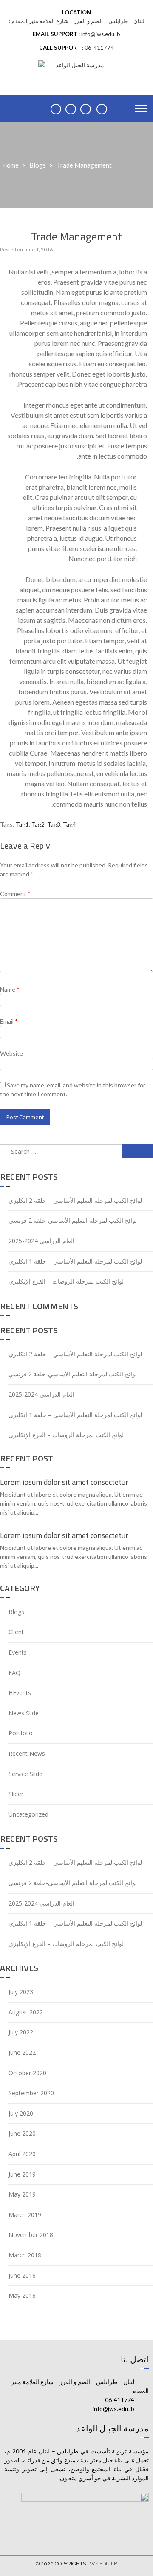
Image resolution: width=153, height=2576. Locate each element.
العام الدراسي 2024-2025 (41, 1241)
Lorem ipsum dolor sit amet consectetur (64, 1482)
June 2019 (22, 2174)
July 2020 (21, 2113)
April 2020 (22, 2154)
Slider (16, 1794)
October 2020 (27, 2073)
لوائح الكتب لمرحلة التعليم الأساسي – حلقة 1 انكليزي (75, 1261)
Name (10, 989)
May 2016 (22, 2295)
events (18, 1652)
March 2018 (25, 2255)
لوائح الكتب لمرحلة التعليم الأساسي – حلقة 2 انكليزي (75, 1200)
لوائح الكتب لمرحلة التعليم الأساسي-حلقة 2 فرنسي (73, 1220)
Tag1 (22, 824)
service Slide (25, 1774)
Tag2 (38, 824)
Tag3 (54, 824)
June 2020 (22, 2133)
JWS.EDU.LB (102, 2564)
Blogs (38, 165)
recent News (27, 1753)
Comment (15, 894)
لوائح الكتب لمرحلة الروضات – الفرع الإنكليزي (66, 1281)
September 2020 (31, 2093)
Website (11, 1053)
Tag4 (69, 824)
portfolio (21, 1733)
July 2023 (21, 1992)
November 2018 (31, 2235)
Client (16, 1632)
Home (10, 165)
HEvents (20, 1693)
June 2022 (22, 2053)
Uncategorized (28, 1814)
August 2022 (26, 2012)
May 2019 (22, 2194)
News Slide (24, 1713)
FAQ (14, 1673)
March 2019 (25, 2215)
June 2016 (22, 2275)
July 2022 (21, 2032)
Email (9, 1021)
